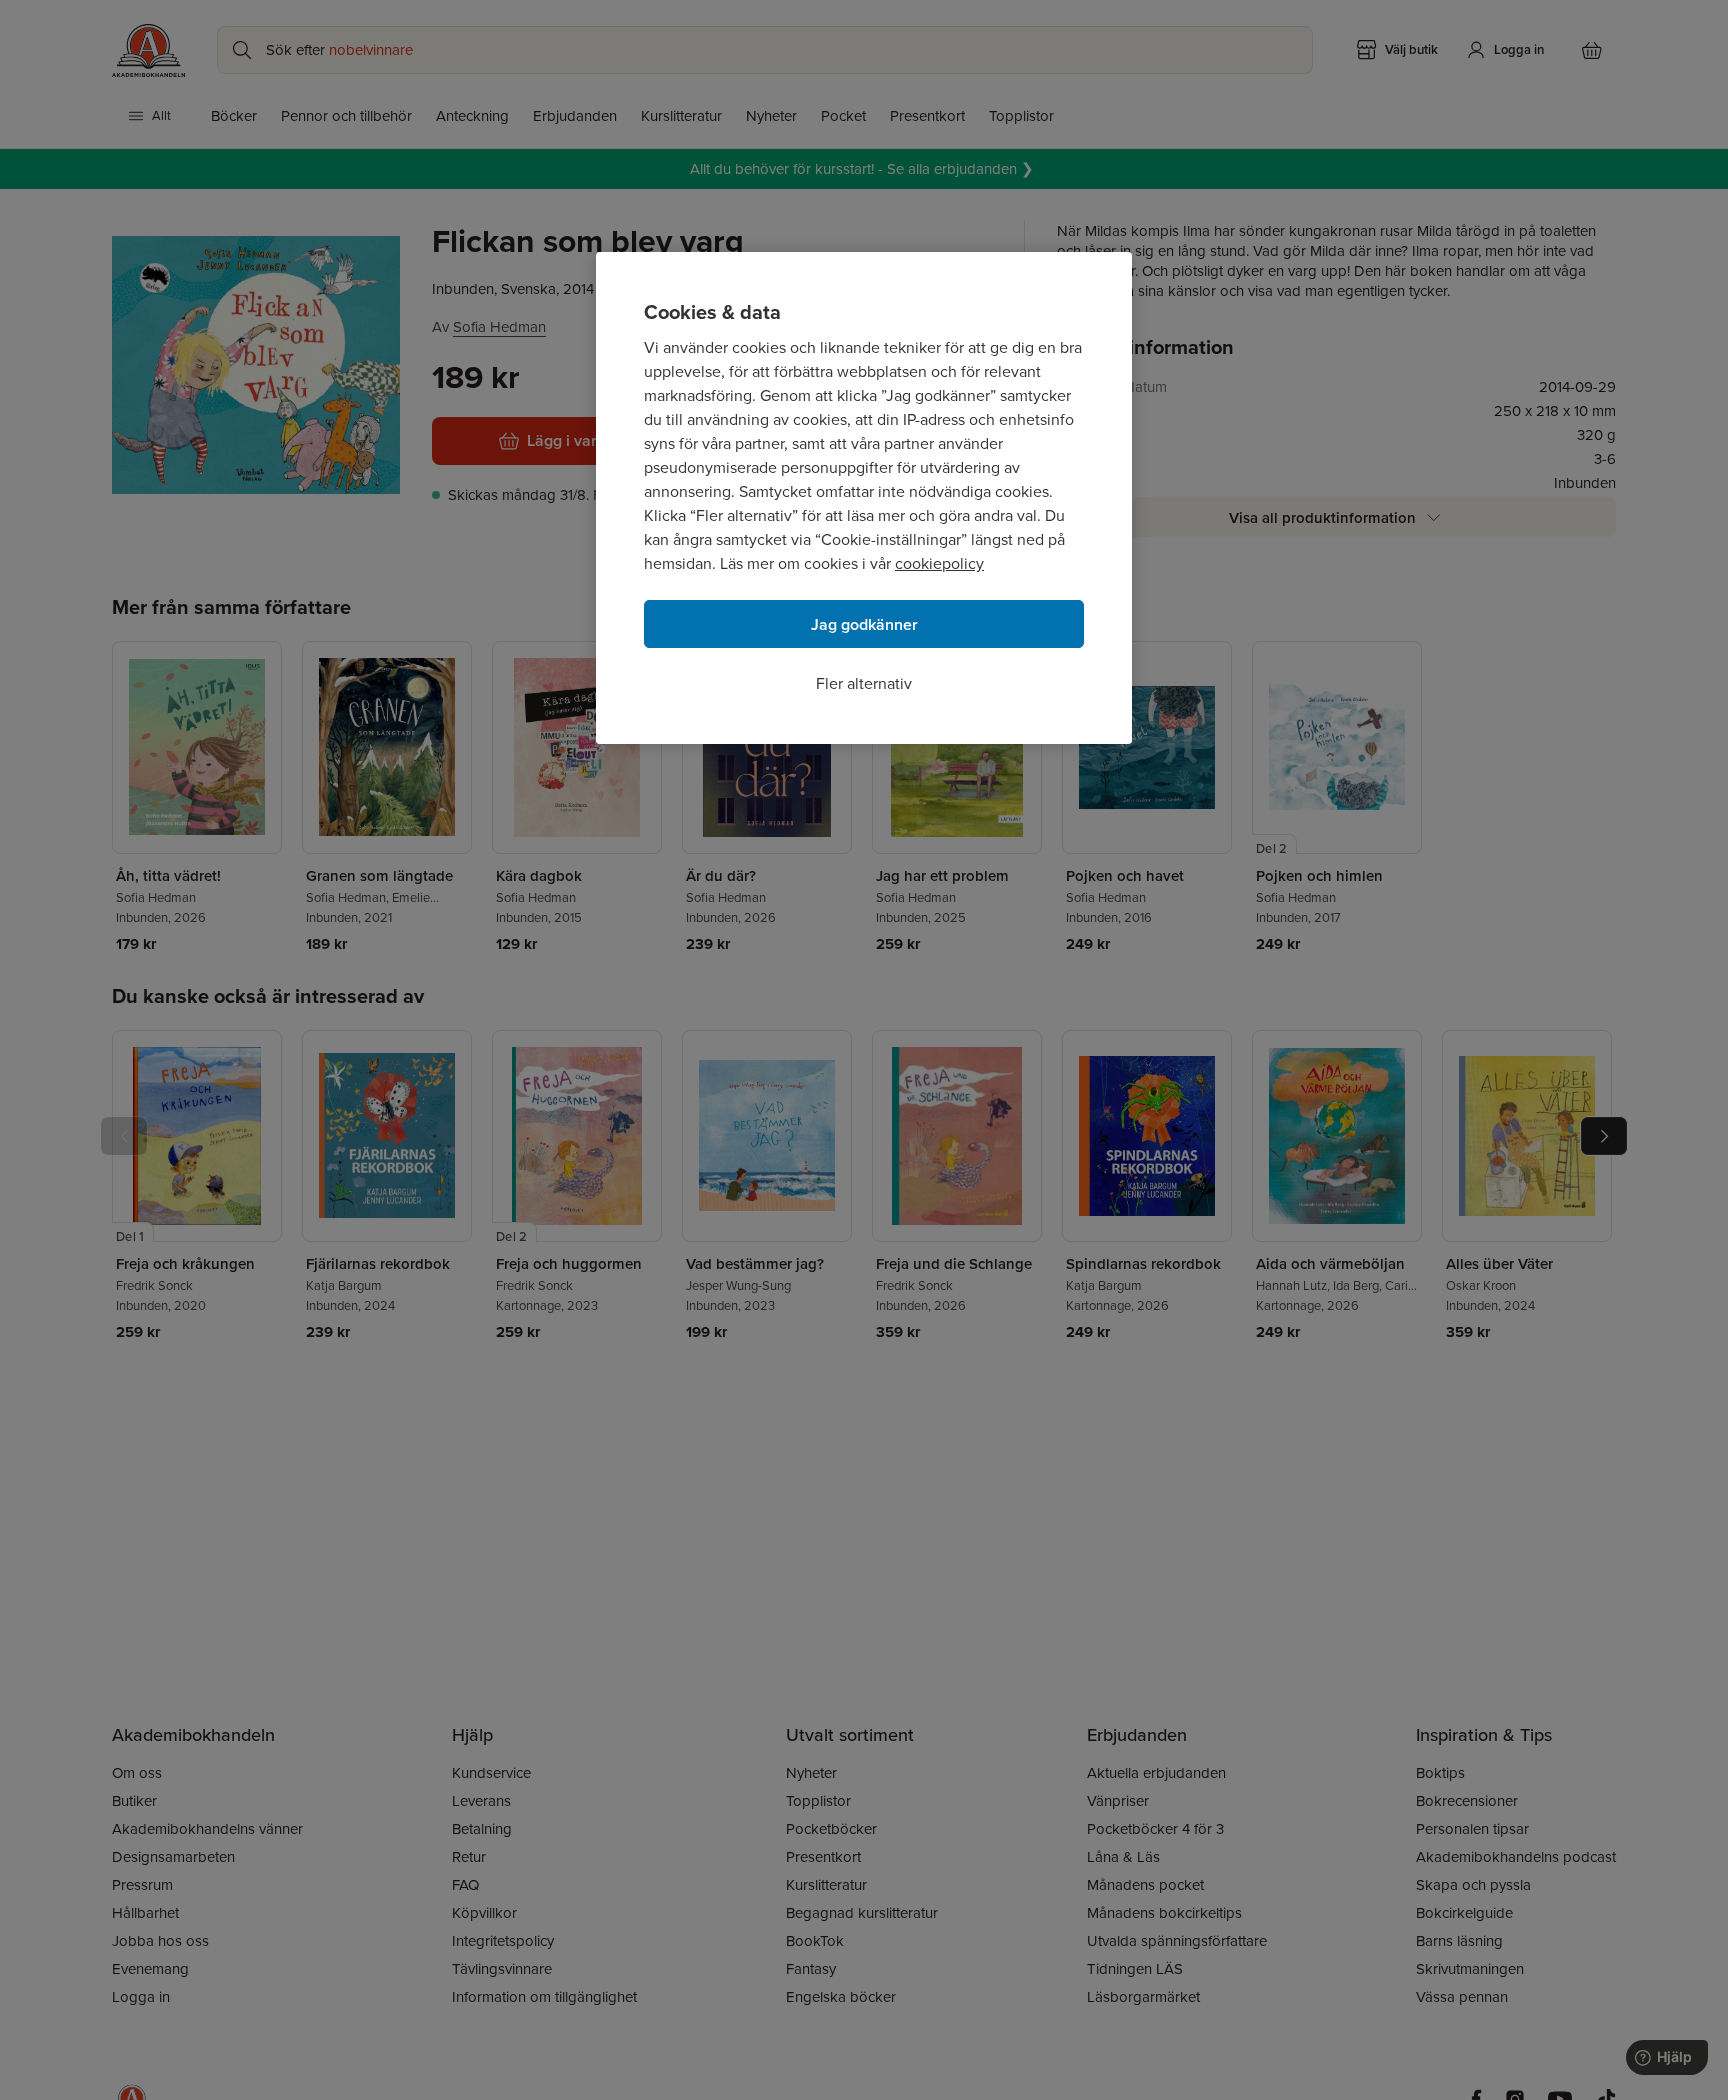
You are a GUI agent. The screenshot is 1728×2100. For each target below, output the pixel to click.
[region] (864, 498)
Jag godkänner (864, 624)
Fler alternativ (864, 683)
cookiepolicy (939, 563)
